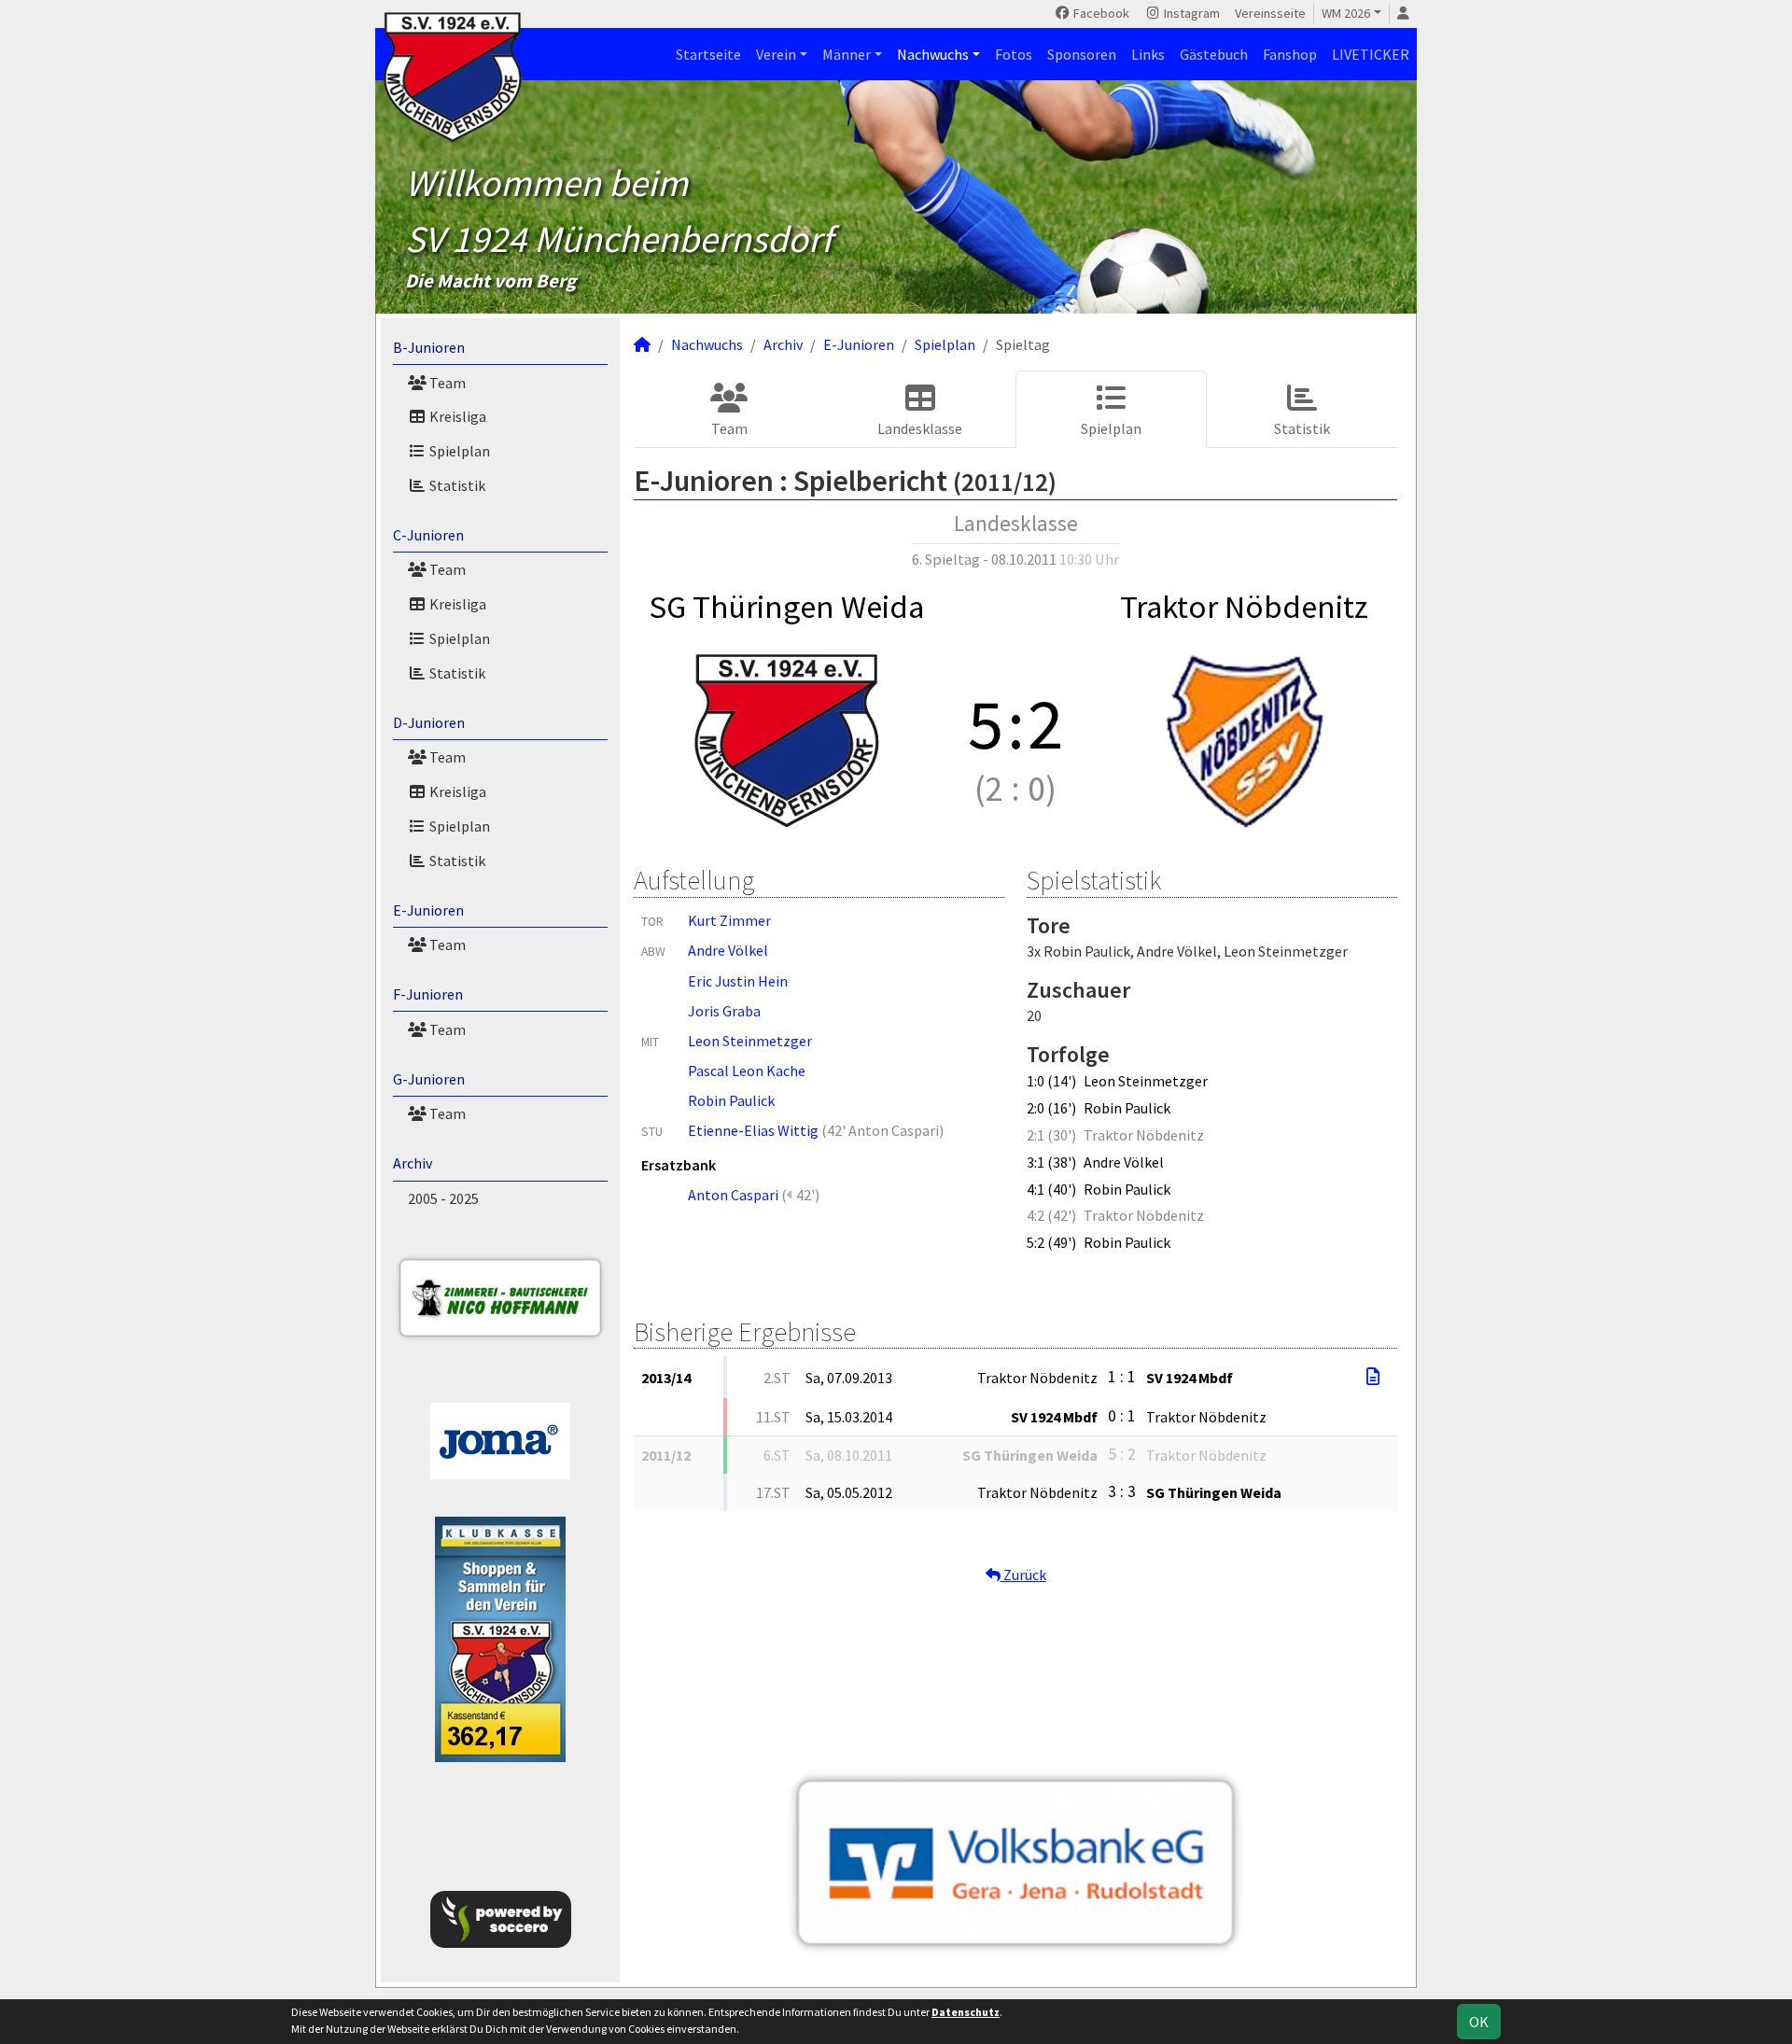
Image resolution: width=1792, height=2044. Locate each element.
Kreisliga (456, 416)
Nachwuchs (933, 54)
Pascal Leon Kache (747, 1071)
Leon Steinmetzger (750, 1041)
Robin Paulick (731, 1100)
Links (1148, 54)
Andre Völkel (728, 950)
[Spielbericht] (1373, 1377)
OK (1479, 2022)
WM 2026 (1346, 13)
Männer (847, 54)
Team (446, 383)
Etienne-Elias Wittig (753, 1130)
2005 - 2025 (443, 1198)
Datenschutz (966, 2012)
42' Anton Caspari (883, 1130)
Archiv (413, 1163)
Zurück (1023, 1575)
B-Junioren (429, 347)
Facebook (1100, 13)
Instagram (1190, 13)
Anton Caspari (733, 1195)
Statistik (456, 485)
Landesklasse (920, 428)
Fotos (1014, 54)
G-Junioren (429, 1079)
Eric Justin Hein (738, 981)
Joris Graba (724, 1011)
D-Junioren (429, 722)
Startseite (708, 54)
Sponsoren (1082, 54)
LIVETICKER (1371, 54)
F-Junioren (428, 994)
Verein (776, 54)
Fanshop (1290, 54)
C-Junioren (428, 535)
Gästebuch (1214, 54)
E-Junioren (428, 910)
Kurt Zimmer (729, 920)
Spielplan (458, 451)
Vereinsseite (1270, 13)
